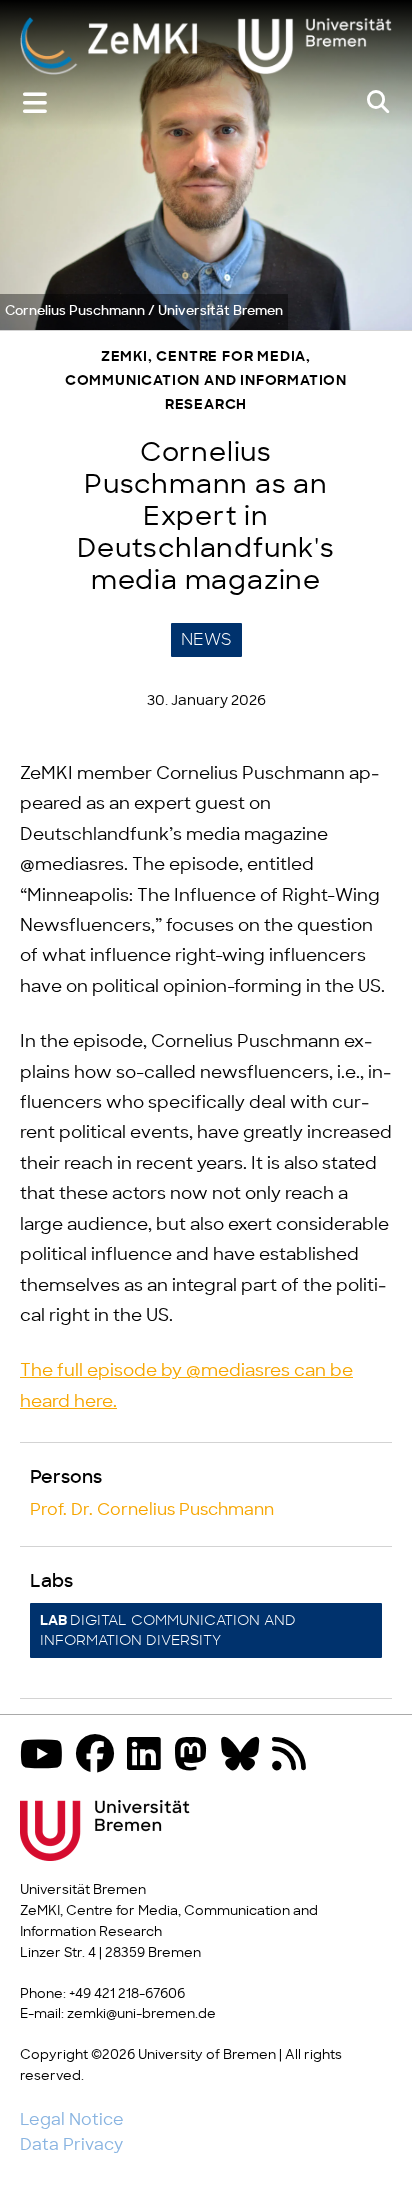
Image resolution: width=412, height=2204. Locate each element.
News (206, 640)
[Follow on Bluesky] (245, 1756)
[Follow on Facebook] (100, 1756)
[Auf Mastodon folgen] (196, 1756)
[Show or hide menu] (35, 103)
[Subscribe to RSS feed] (294, 1756)
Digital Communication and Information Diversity (168, 1630)
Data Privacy (71, 2145)
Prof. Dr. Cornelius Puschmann (152, 1510)
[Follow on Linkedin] (149, 1756)
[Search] (378, 103)
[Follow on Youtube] (46, 1756)
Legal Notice (72, 2120)
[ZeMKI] (206, 45)
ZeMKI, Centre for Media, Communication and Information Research (206, 381)
